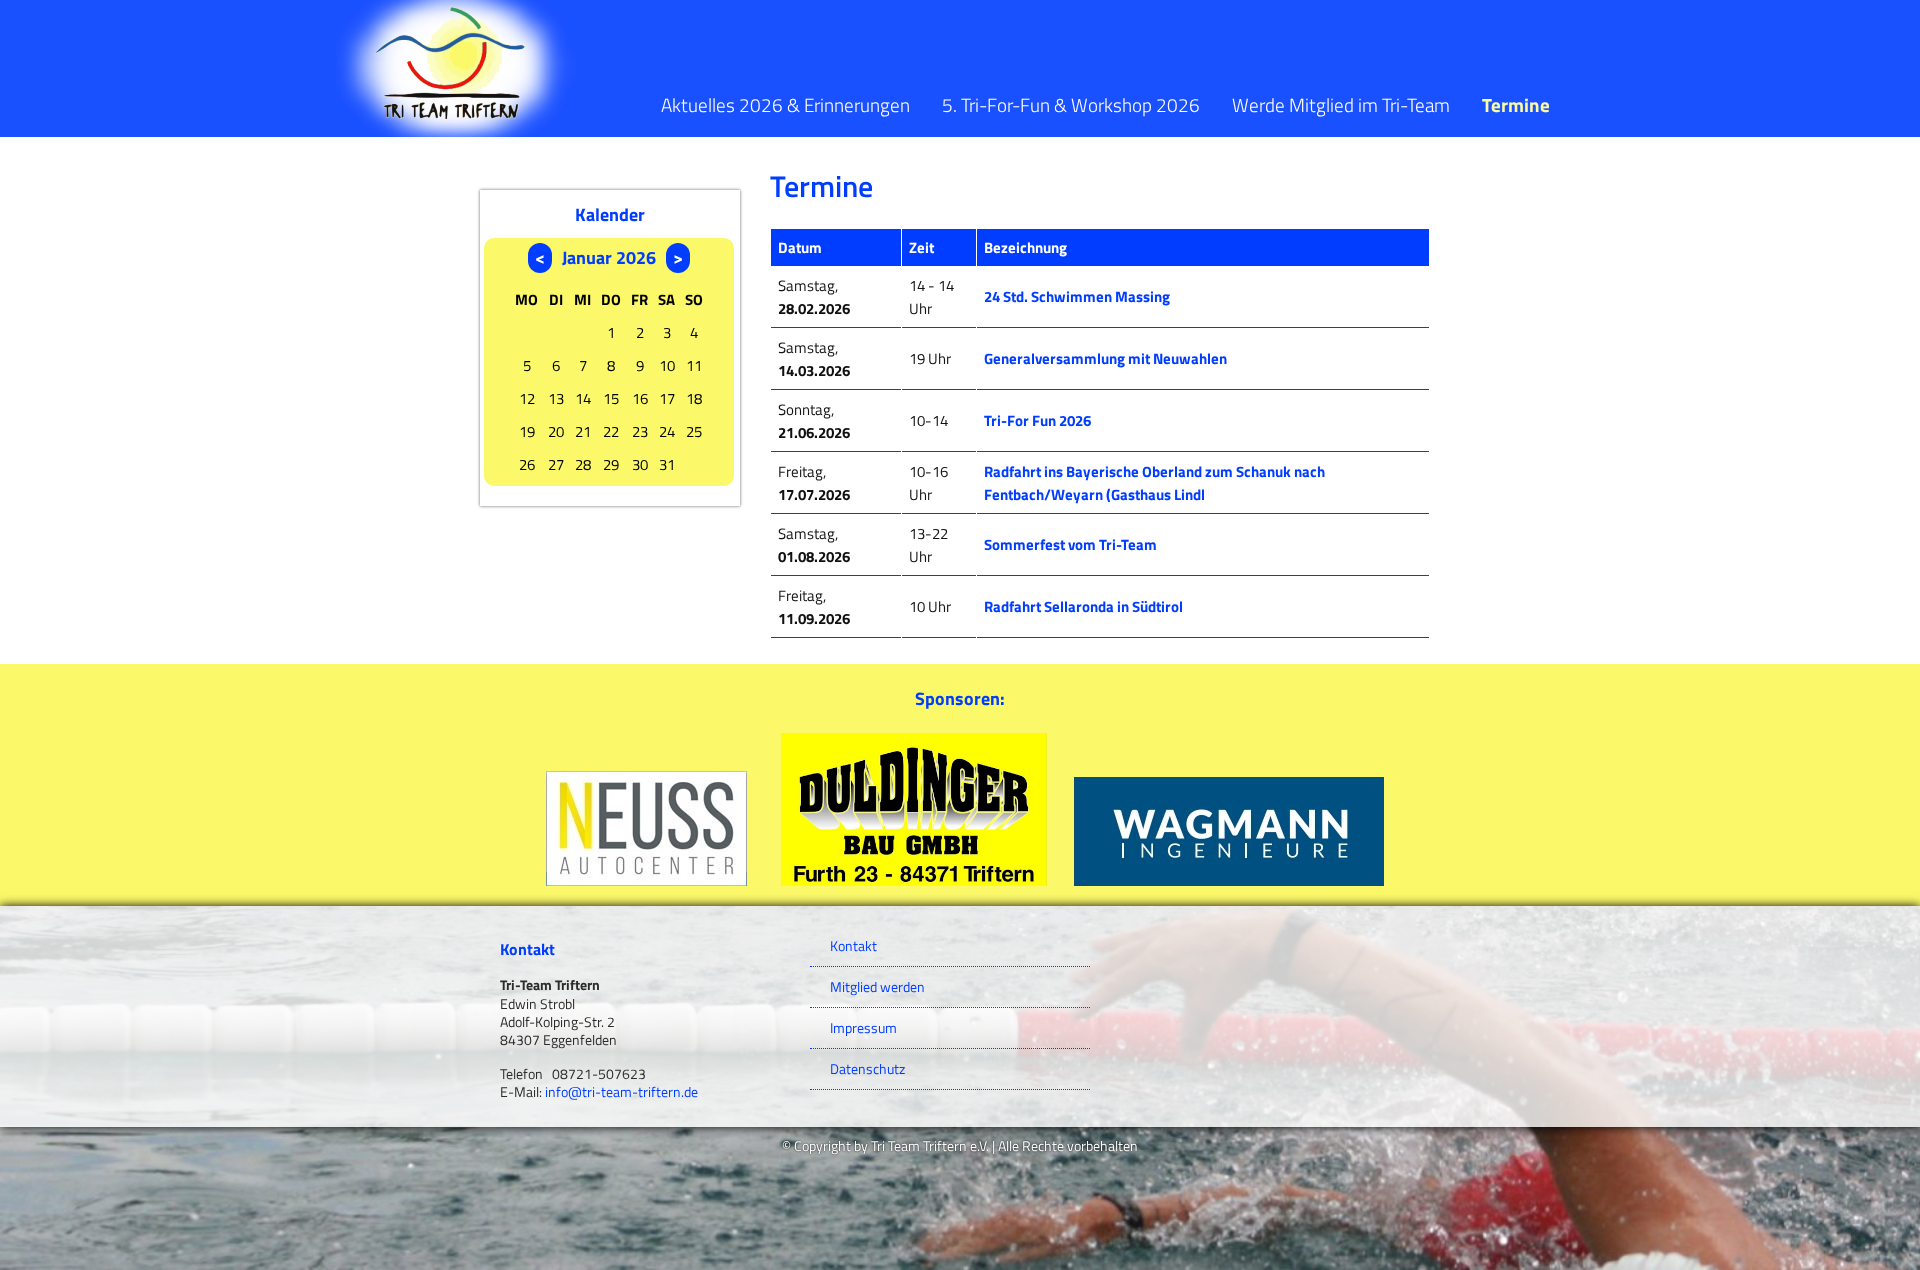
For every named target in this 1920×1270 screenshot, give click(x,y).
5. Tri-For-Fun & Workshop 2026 (1071, 104)
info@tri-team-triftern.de (621, 1092)
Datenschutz (867, 1069)
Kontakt (853, 946)
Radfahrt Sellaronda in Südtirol (1083, 606)
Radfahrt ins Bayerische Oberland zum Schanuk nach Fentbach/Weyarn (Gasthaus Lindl (1154, 483)
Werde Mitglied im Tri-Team (1341, 104)
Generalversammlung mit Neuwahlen (1105, 358)
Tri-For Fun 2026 (1037, 420)
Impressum (863, 1028)
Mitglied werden (877, 987)
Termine (1516, 104)
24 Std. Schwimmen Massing (1077, 296)
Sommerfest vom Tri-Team (1070, 544)
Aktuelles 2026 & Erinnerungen (785, 104)
